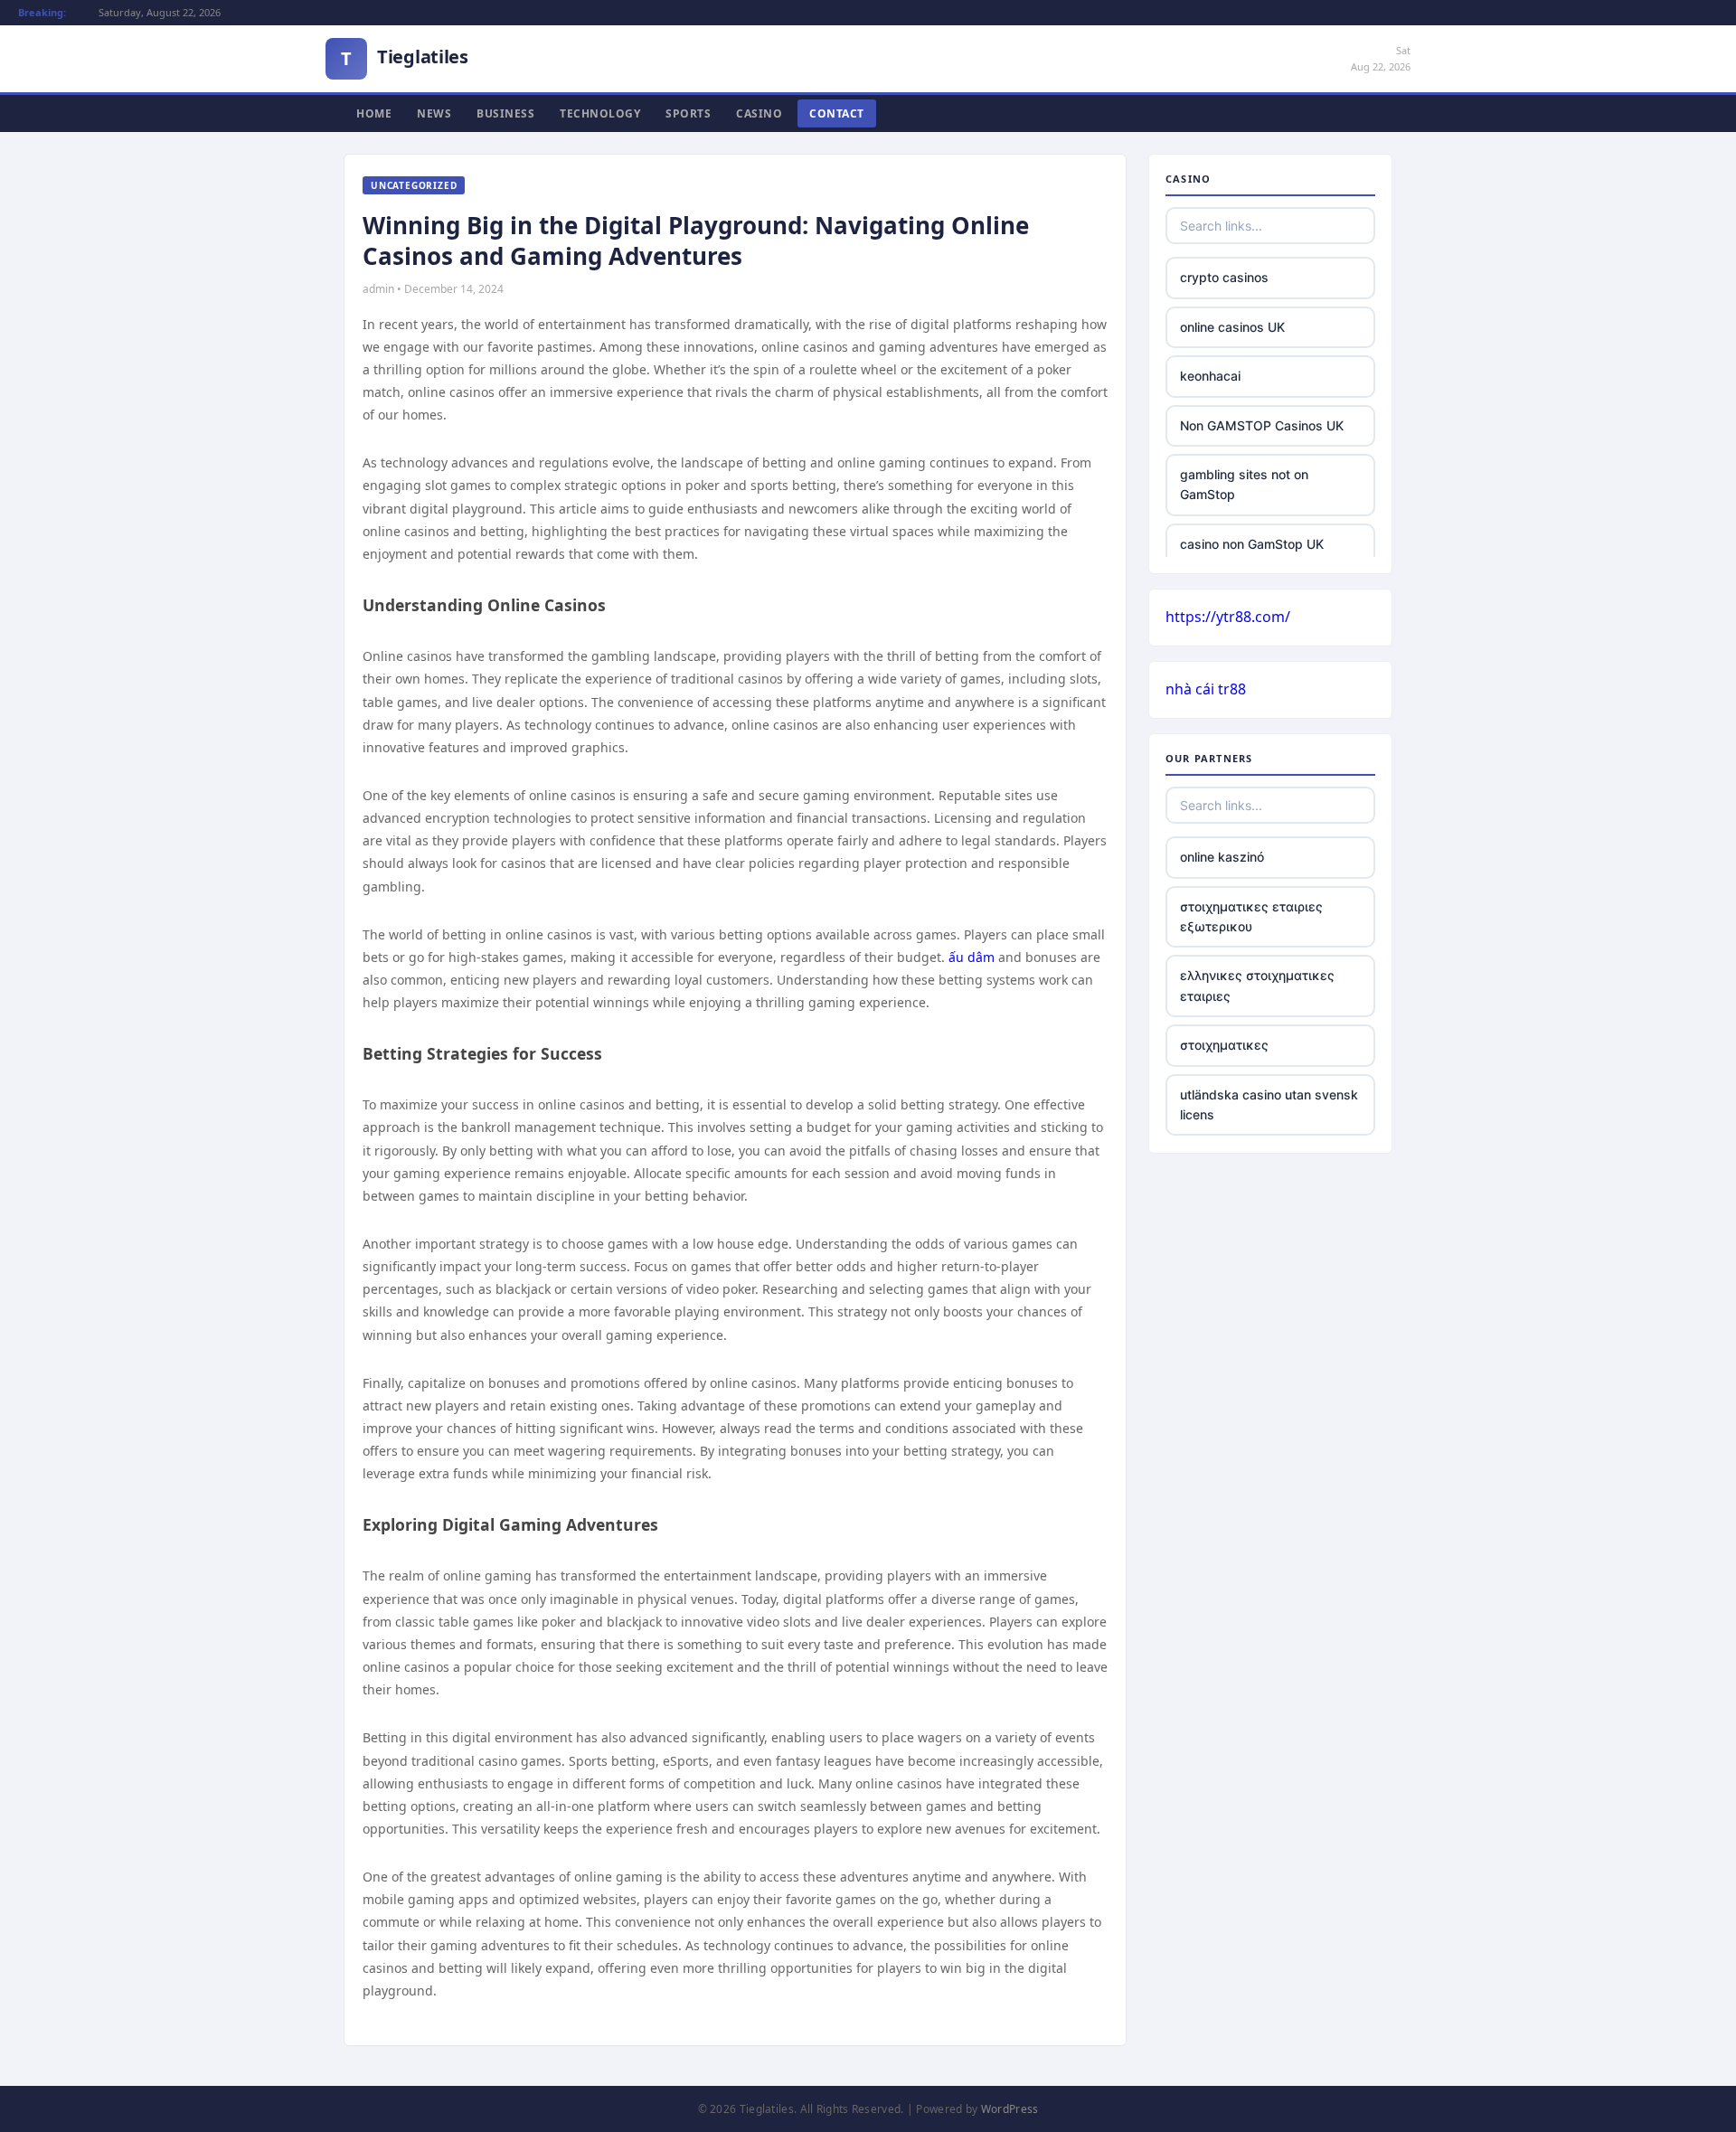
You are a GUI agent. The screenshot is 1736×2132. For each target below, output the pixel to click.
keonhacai (1210, 376)
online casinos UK (1232, 327)
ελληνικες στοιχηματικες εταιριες (1257, 985)
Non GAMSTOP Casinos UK (1262, 425)
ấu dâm (972, 957)
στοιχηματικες (1224, 1045)
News (434, 113)
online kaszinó (1222, 857)
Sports (688, 113)
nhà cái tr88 (1206, 689)
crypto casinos (1224, 277)
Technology (600, 113)
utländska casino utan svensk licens (1269, 1104)
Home (374, 113)
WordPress (1010, 2109)
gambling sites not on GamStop (1244, 484)
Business (505, 113)
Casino (759, 113)
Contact (837, 113)
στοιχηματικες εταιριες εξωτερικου (1251, 916)
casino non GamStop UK (1252, 544)
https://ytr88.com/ (1228, 617)
